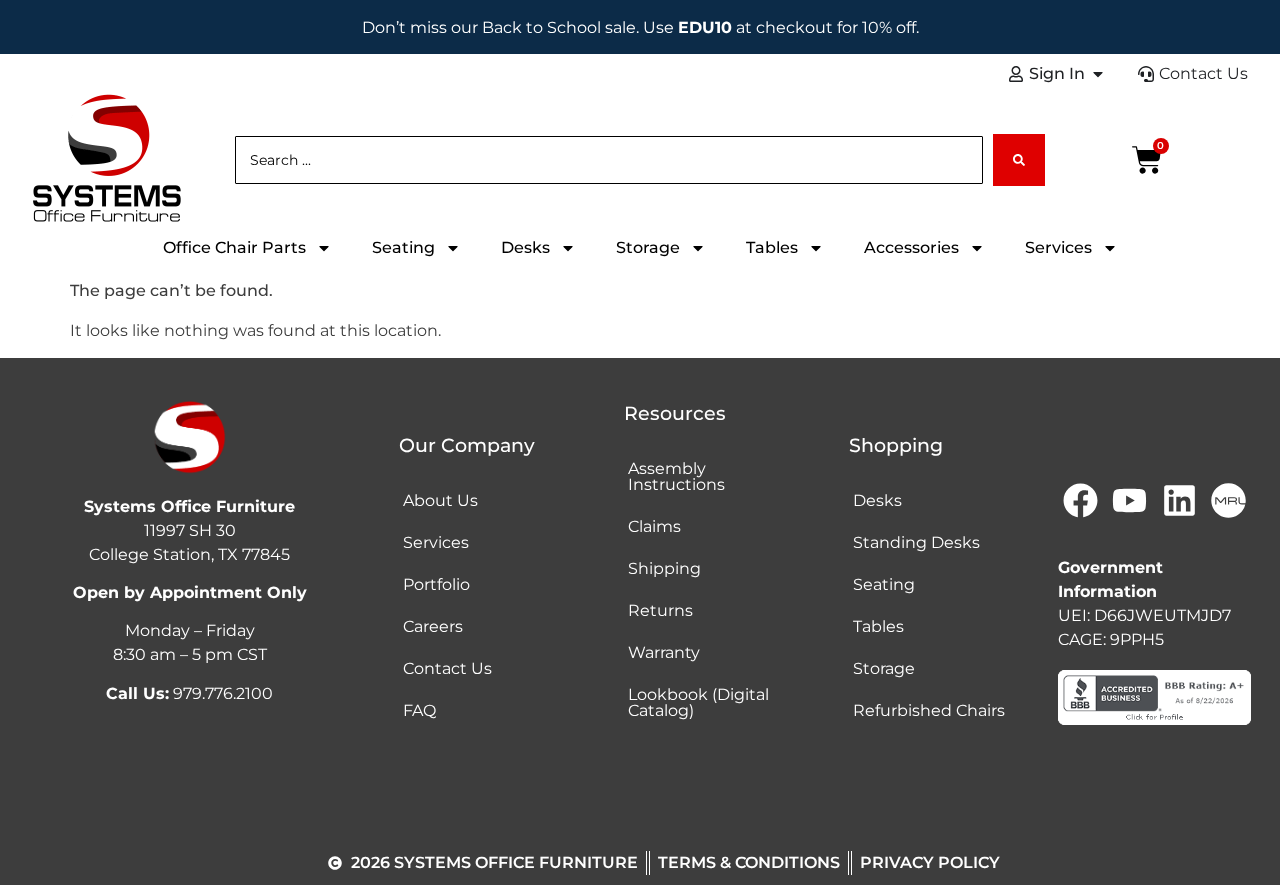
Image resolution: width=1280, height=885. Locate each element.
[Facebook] (1080, 501)
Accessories (911, 247)
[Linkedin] (1179, 501)
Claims (654, 526)
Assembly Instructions (676, 476)
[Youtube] (1130, 501)
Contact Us (447, 668)
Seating (403, 247)
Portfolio (436, 584)
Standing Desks (916, 542)
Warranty (664, 652)
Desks (525, 247)
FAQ (419, 710)
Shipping (664, 568)
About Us (440, 500)
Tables (772, 247)
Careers (433, 626)
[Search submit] (1019, 160)
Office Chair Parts (234, 247)
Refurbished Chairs (929, 710)
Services (1058, 247)
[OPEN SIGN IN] (1098, 74)
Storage (648, 247)
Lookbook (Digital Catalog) (698, 702)
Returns (660, 610)
